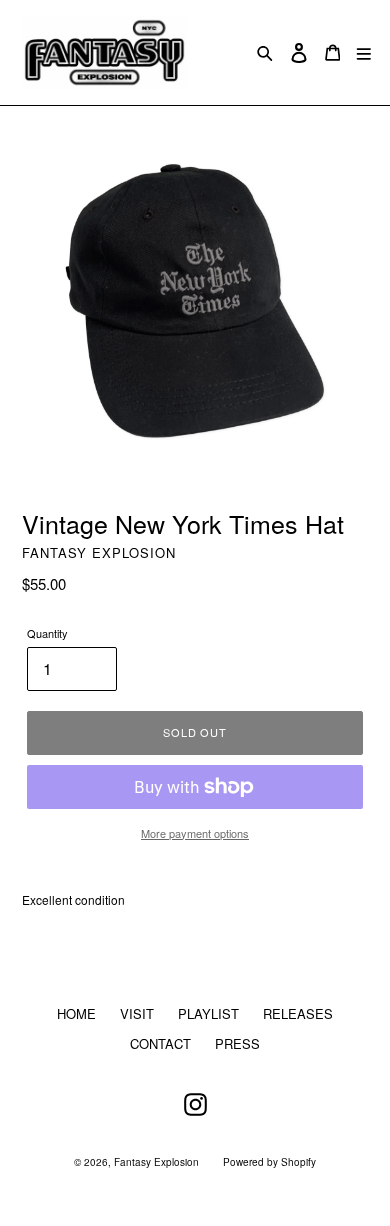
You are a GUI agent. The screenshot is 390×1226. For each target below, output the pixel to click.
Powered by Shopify (269, 1162)
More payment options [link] (195, 833)
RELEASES (298, 1013)
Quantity (47, 633)
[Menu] (364, 52)
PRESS (237, 1043)
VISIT (137, 1013)
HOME (76, 1013)
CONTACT (160, 1043)
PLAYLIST (208, 1013)
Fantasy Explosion (156, 1162)
